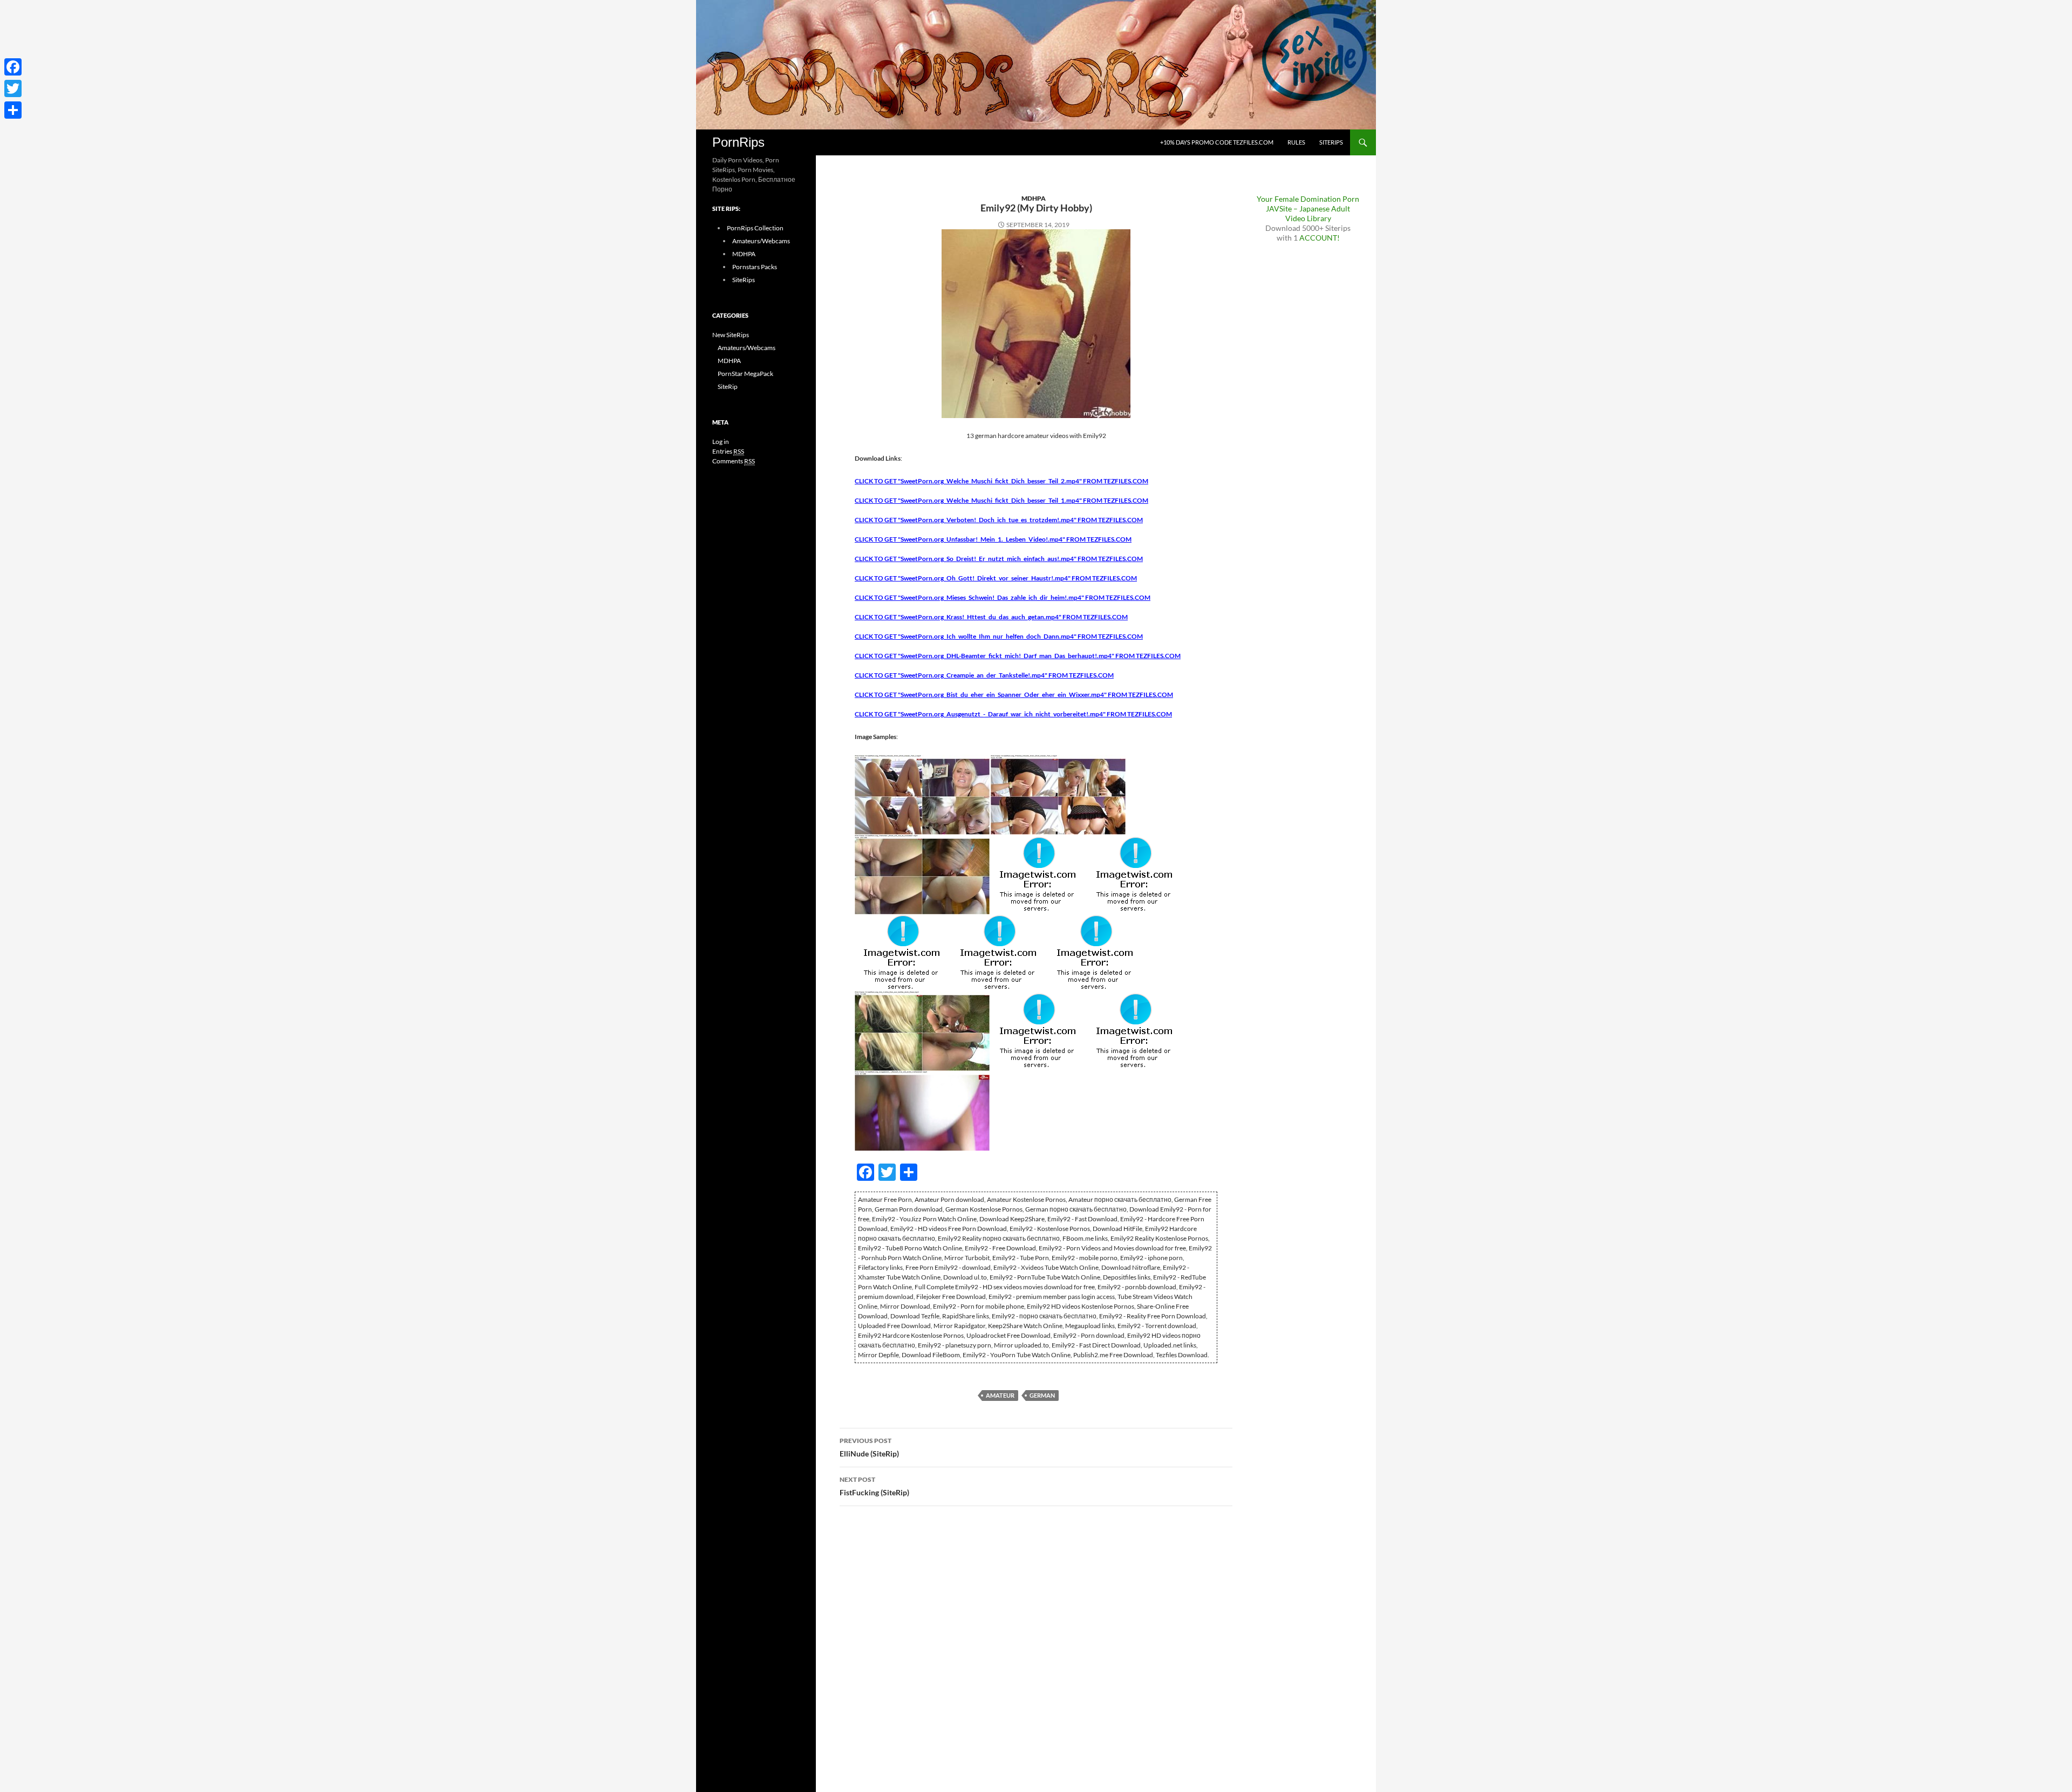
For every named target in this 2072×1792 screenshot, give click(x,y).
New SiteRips (731, 335)
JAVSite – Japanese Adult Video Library (1308, 213)
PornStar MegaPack (745, 374)
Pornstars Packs (755, 267)
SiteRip (728, 387)
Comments (734, 461)
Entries (728, 451)
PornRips (738, 142)
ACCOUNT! (1320, 238)
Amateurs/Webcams (761, 241)
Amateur (1000, 1395)
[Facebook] (13, 67)
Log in (721, 442)
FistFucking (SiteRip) (874, 1486)
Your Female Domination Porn (1308, 199)
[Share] (13, 110)
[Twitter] (13, 88)
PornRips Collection (755, 228)
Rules (1296, 142)
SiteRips (1331, 142)
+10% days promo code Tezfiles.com (1217, 142)
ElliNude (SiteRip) (869, 1447)
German (1042, 1395)
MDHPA (1034, 198)
